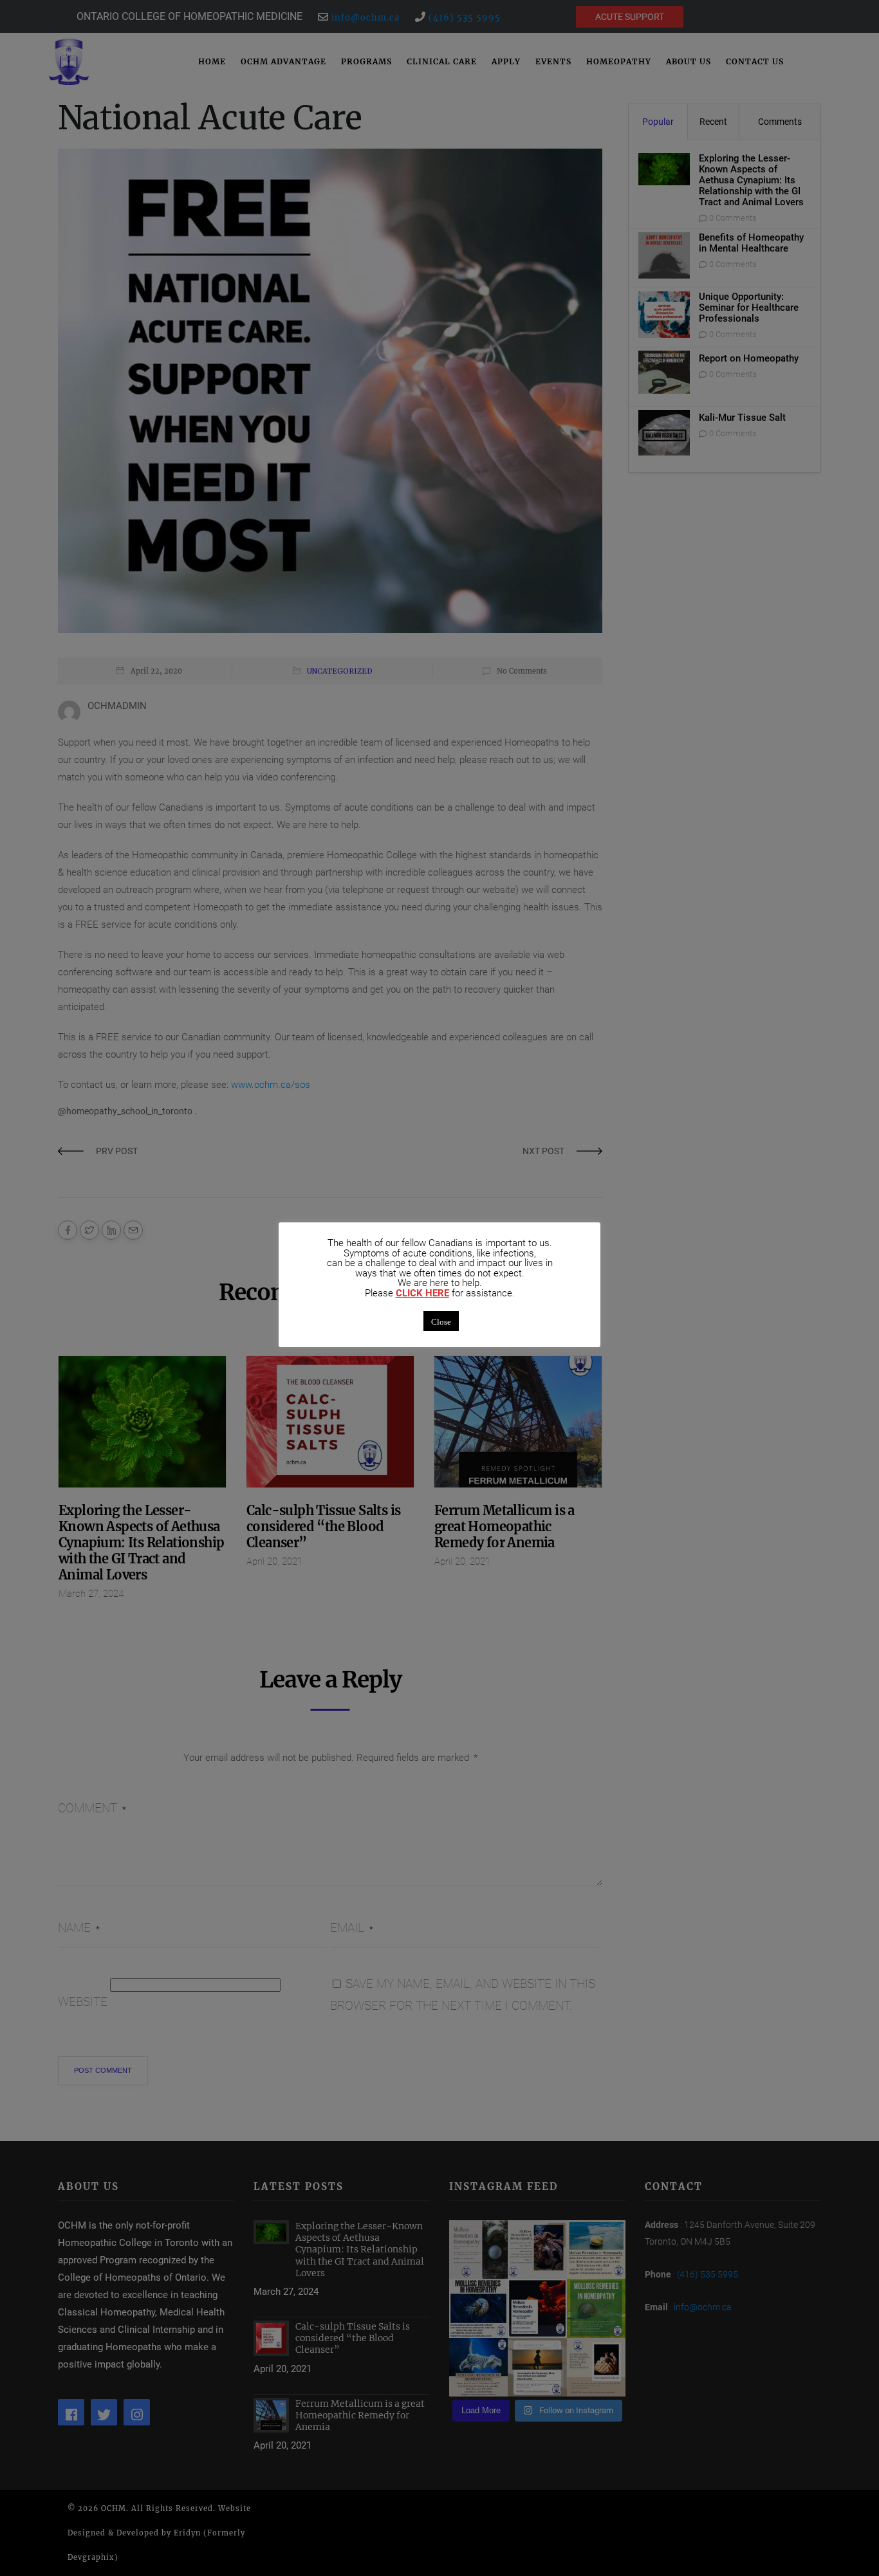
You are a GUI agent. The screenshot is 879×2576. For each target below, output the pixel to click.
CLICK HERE (422, 1293)
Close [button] (441, 1321)
